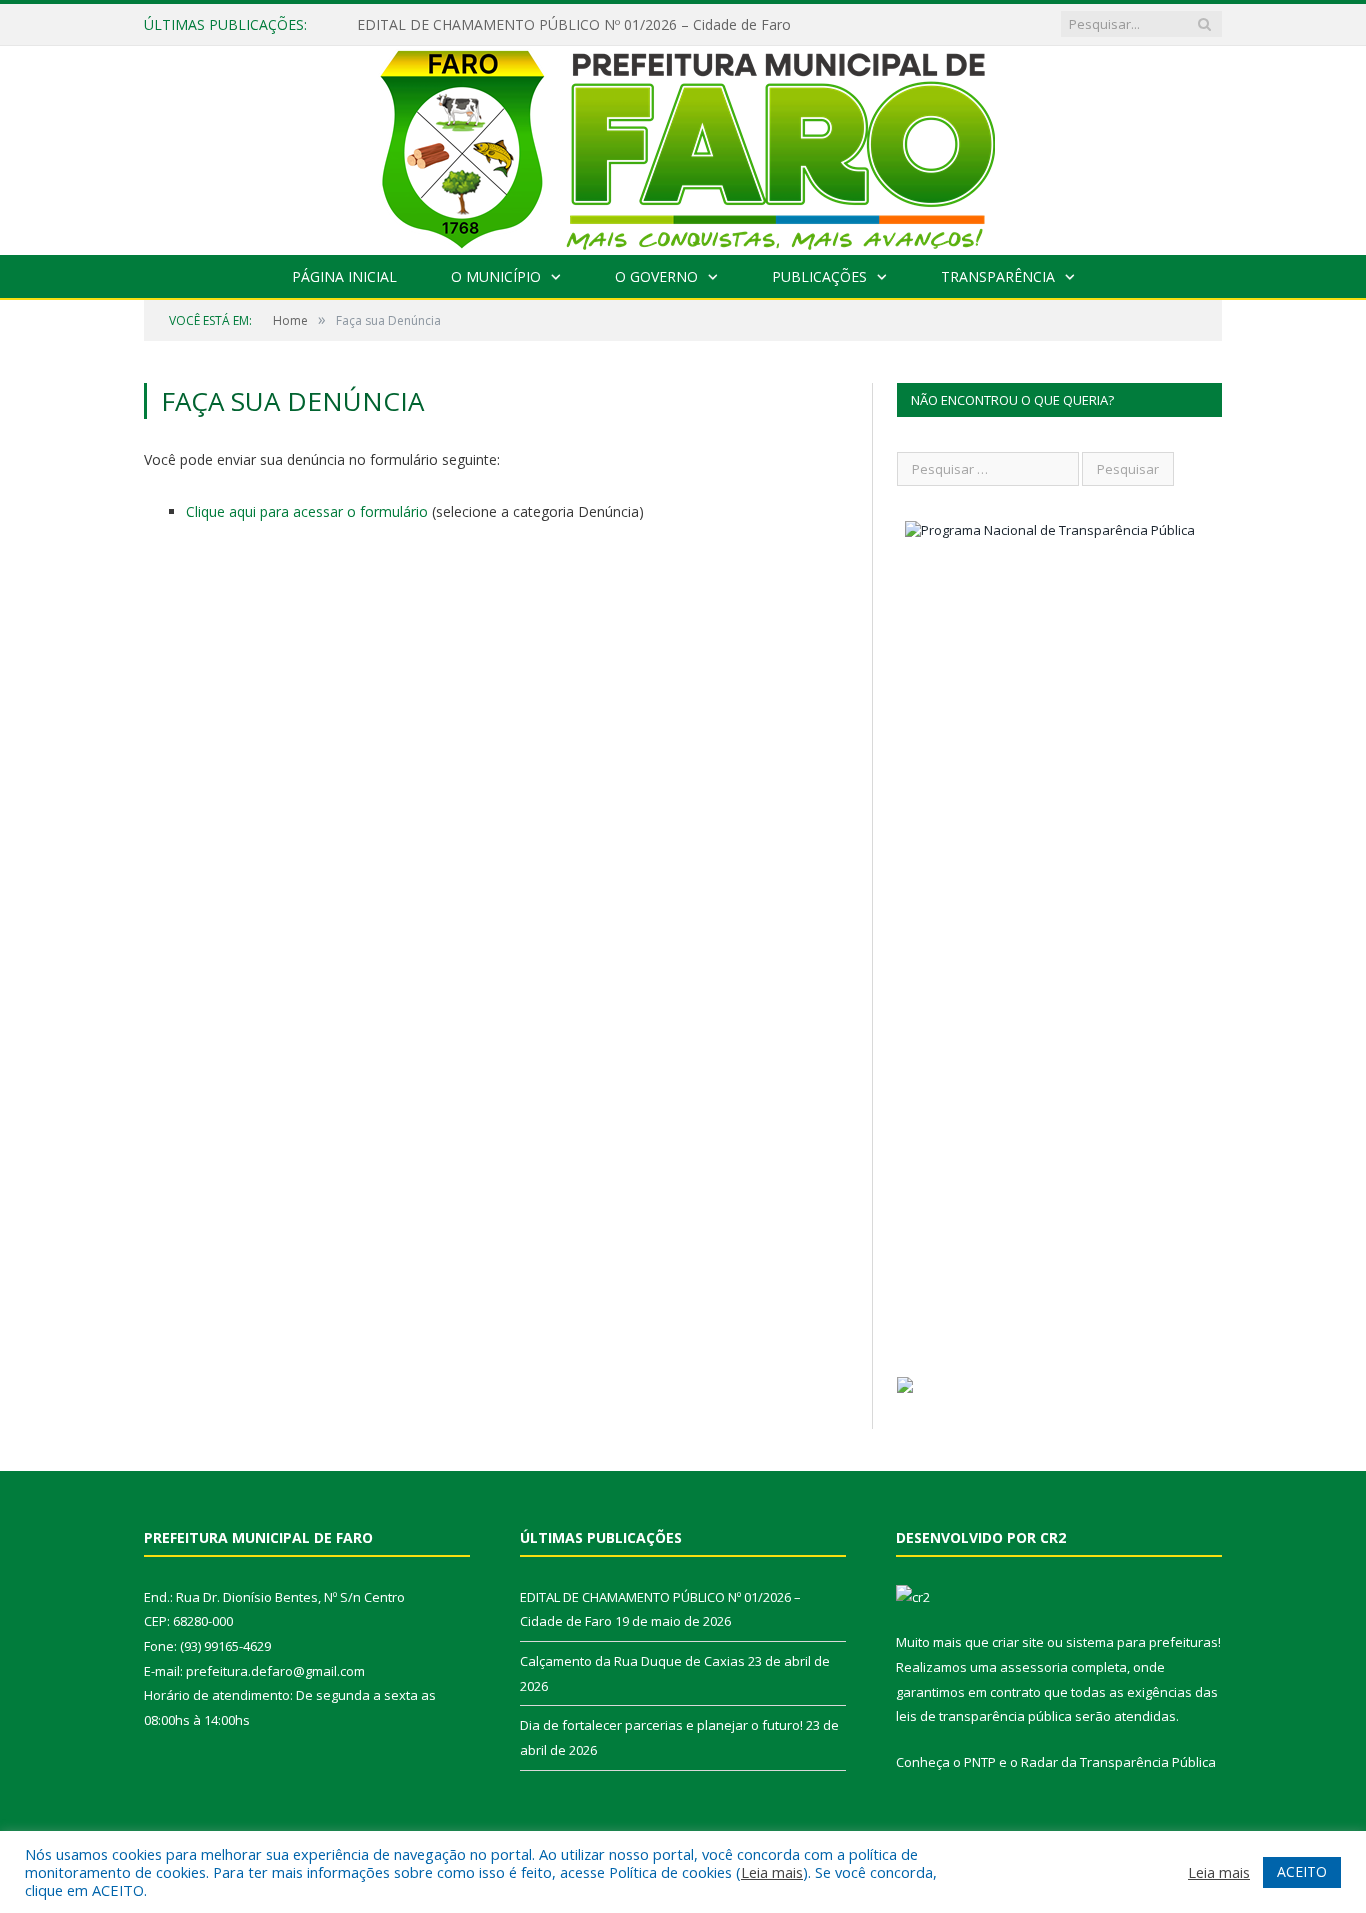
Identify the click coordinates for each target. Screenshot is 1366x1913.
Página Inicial (344, 276)
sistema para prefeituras (1142, 1642)
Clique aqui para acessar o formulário (307, 511)
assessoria (1034, 1667)
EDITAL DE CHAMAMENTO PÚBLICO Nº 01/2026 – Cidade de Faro (574, 25)
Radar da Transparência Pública (1118, 1762)
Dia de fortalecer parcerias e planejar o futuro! (661, 1725)
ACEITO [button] (1302, 1871)
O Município (496, 276)
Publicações (819, 276)
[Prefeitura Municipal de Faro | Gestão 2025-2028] (683, 145)
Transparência (998, 276)
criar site (1018, 1642)
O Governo (656, 276)
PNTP (980, 1762)
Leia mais (772, 1872)
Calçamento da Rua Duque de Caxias (632, 1661)
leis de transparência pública (984, 1716)
